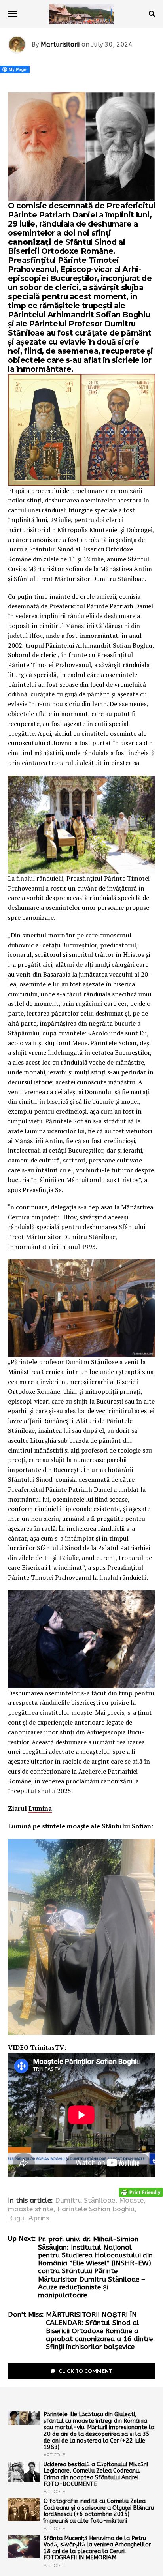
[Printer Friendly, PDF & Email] (141, 2192)
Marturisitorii (60, 44)
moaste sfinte (31, 2209)
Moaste (131, 2201)
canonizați (31, 242)
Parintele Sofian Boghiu (96, 2209)
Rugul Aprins (28, 2218)
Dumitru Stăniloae (85, 2201)
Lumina (40, 1808)
